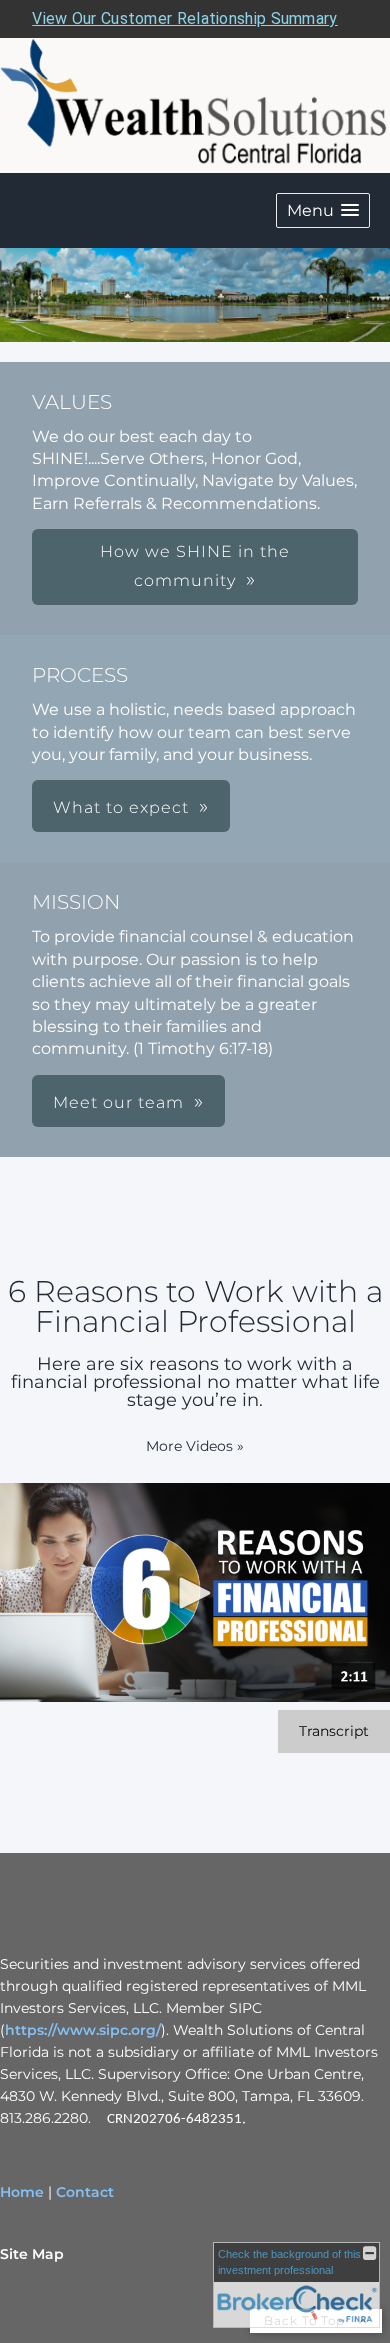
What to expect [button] (121, 807)
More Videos (195, 1446)
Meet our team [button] (118, 1102)
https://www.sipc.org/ (83, 2030)
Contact (85, 2192)
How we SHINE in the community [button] (195, 566)
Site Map (32, 2254)
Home (22, 2192)
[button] (323, 210)
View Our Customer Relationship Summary (184, 18)
